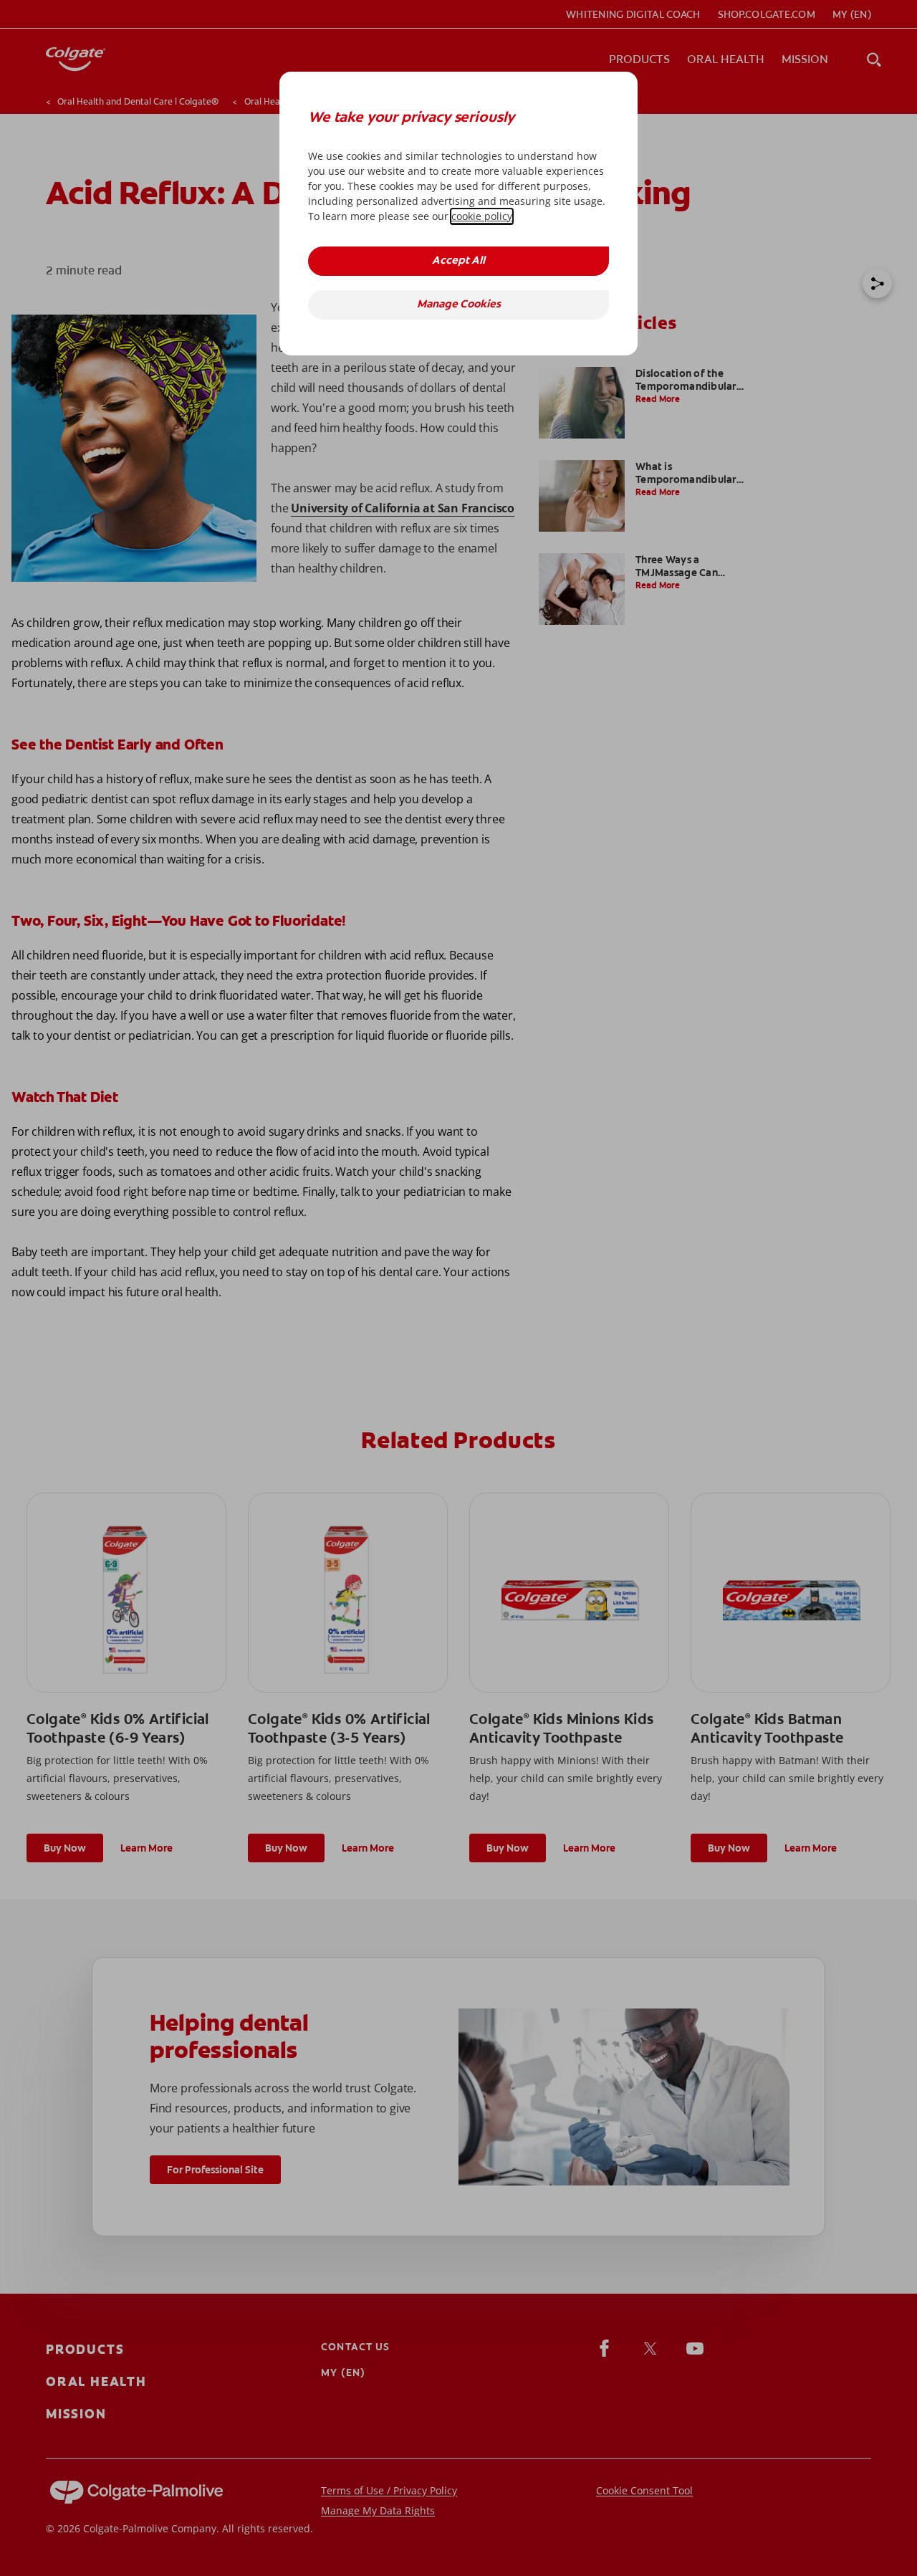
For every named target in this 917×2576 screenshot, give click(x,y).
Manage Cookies (459, 305)
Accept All (458, 261)
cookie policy (482, 216)
